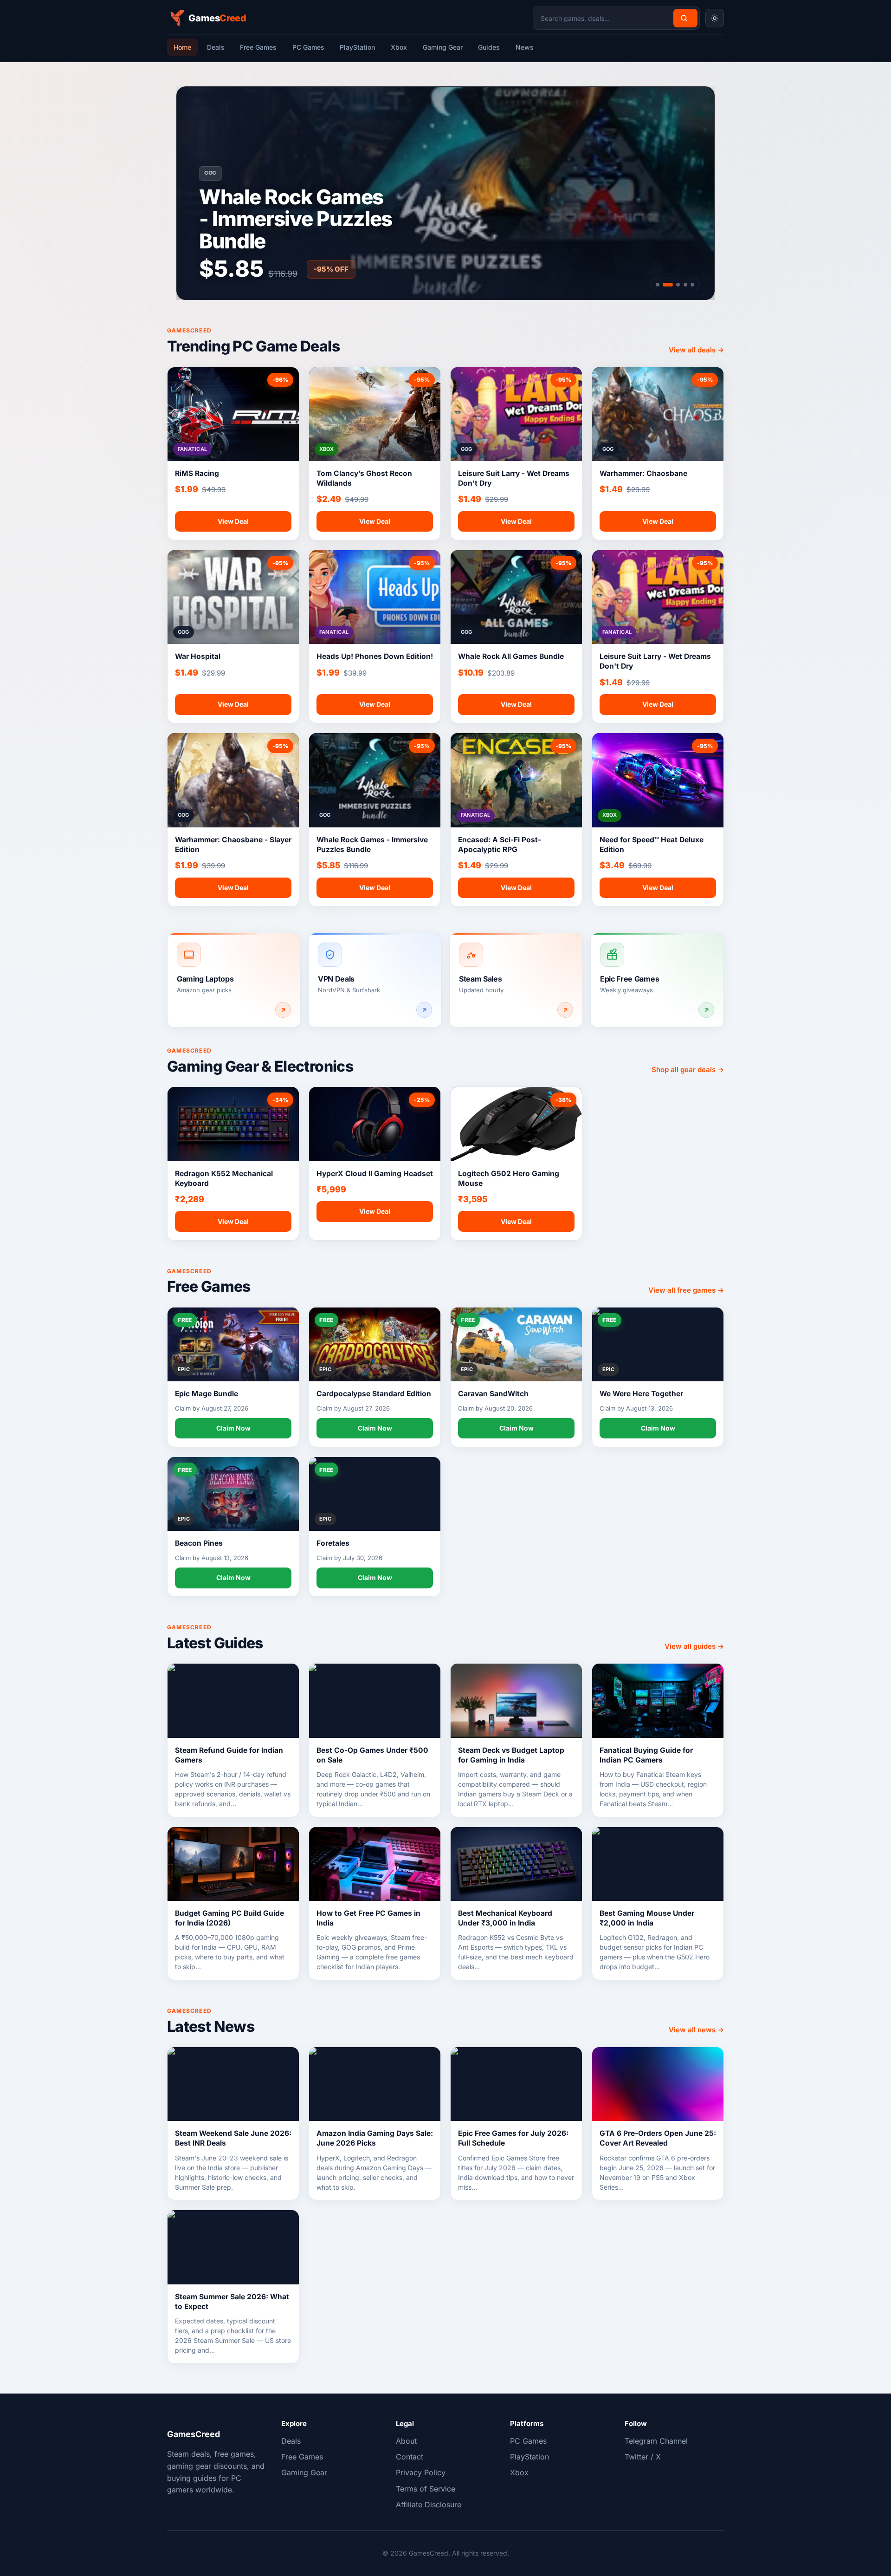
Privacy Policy (421, 2472)
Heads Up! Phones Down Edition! (375, 656)
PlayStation (357, 47)
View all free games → (686, 1290)
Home (182, 47)
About (406, 2441)
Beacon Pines (199, 1543)
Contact (410, 2457)
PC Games (308, 47)
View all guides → (694, 1646)
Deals (216, 47)
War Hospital (198, 656)
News (525, 47)
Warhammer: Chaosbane (643, 473)
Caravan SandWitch (493, 1394)
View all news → (696, 2030)
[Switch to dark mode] (715, 18)
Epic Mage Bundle (207, 1394)
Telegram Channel (656, 2441)
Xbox (399, 47)
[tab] (658, 285)
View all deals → (696, 350)
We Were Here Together (641, 1394)
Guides (489, 47)
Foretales (333, 1543)
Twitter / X (643, 2457)
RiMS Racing (197, 473)
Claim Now (233, 1428)
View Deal (233, 521)
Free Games (258, 47)
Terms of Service (426, 2489)
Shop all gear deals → (688, 1070)
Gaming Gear (443, 47)
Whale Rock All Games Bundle (511, 656)
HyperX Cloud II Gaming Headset (375, 1174)
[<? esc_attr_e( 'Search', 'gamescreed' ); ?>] (685, 18)
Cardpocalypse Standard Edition (374, 1394)
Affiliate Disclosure (429, 2504)
